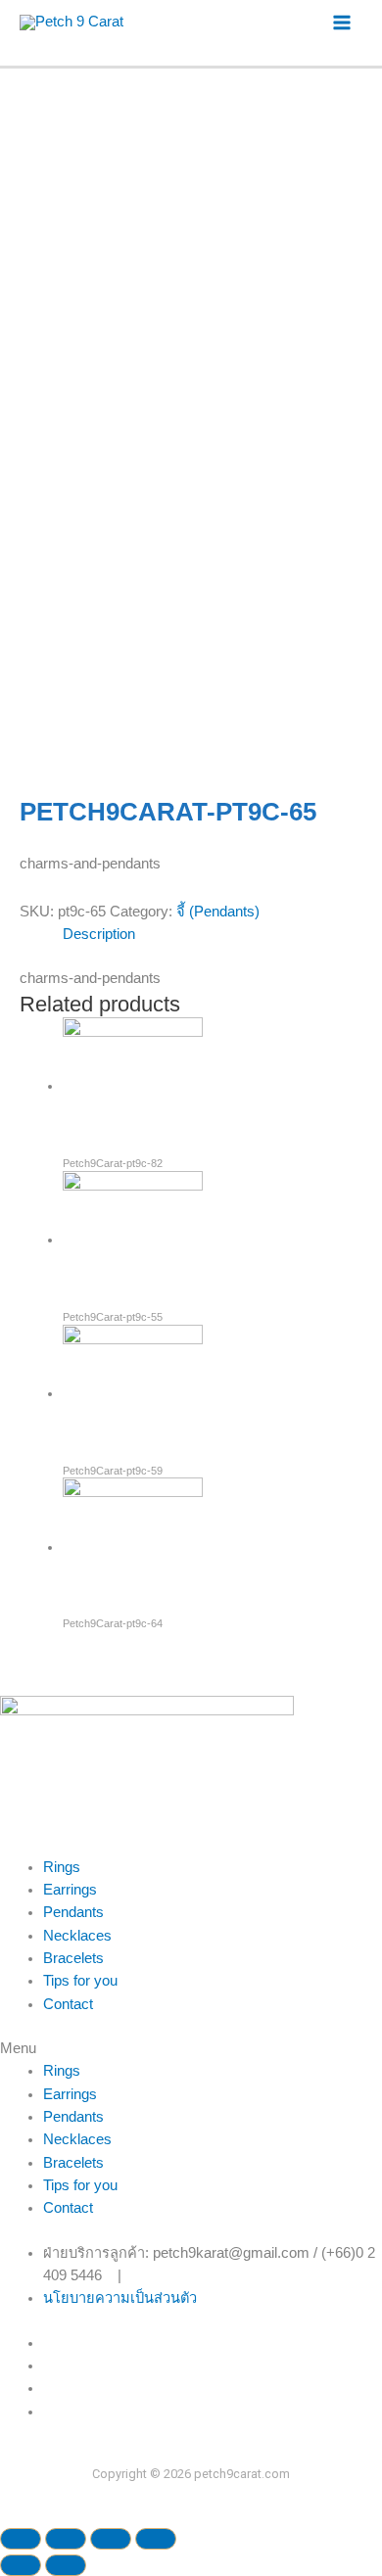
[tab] (213, 935)
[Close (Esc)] (21, 2539)
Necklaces (77, 1936)
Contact (68, 2004)
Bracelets (73, 1958)
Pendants (73, 1912)
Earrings (70, 1890)
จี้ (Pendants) (218, 912)
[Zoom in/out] (156, 2539)
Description (99, 934)
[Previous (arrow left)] (21, 2565)
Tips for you (80, 1981)
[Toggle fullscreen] (111, 2539)
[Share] (66, 2539)
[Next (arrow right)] (66, 2565)
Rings (62, 1867)
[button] (191, 2049)
